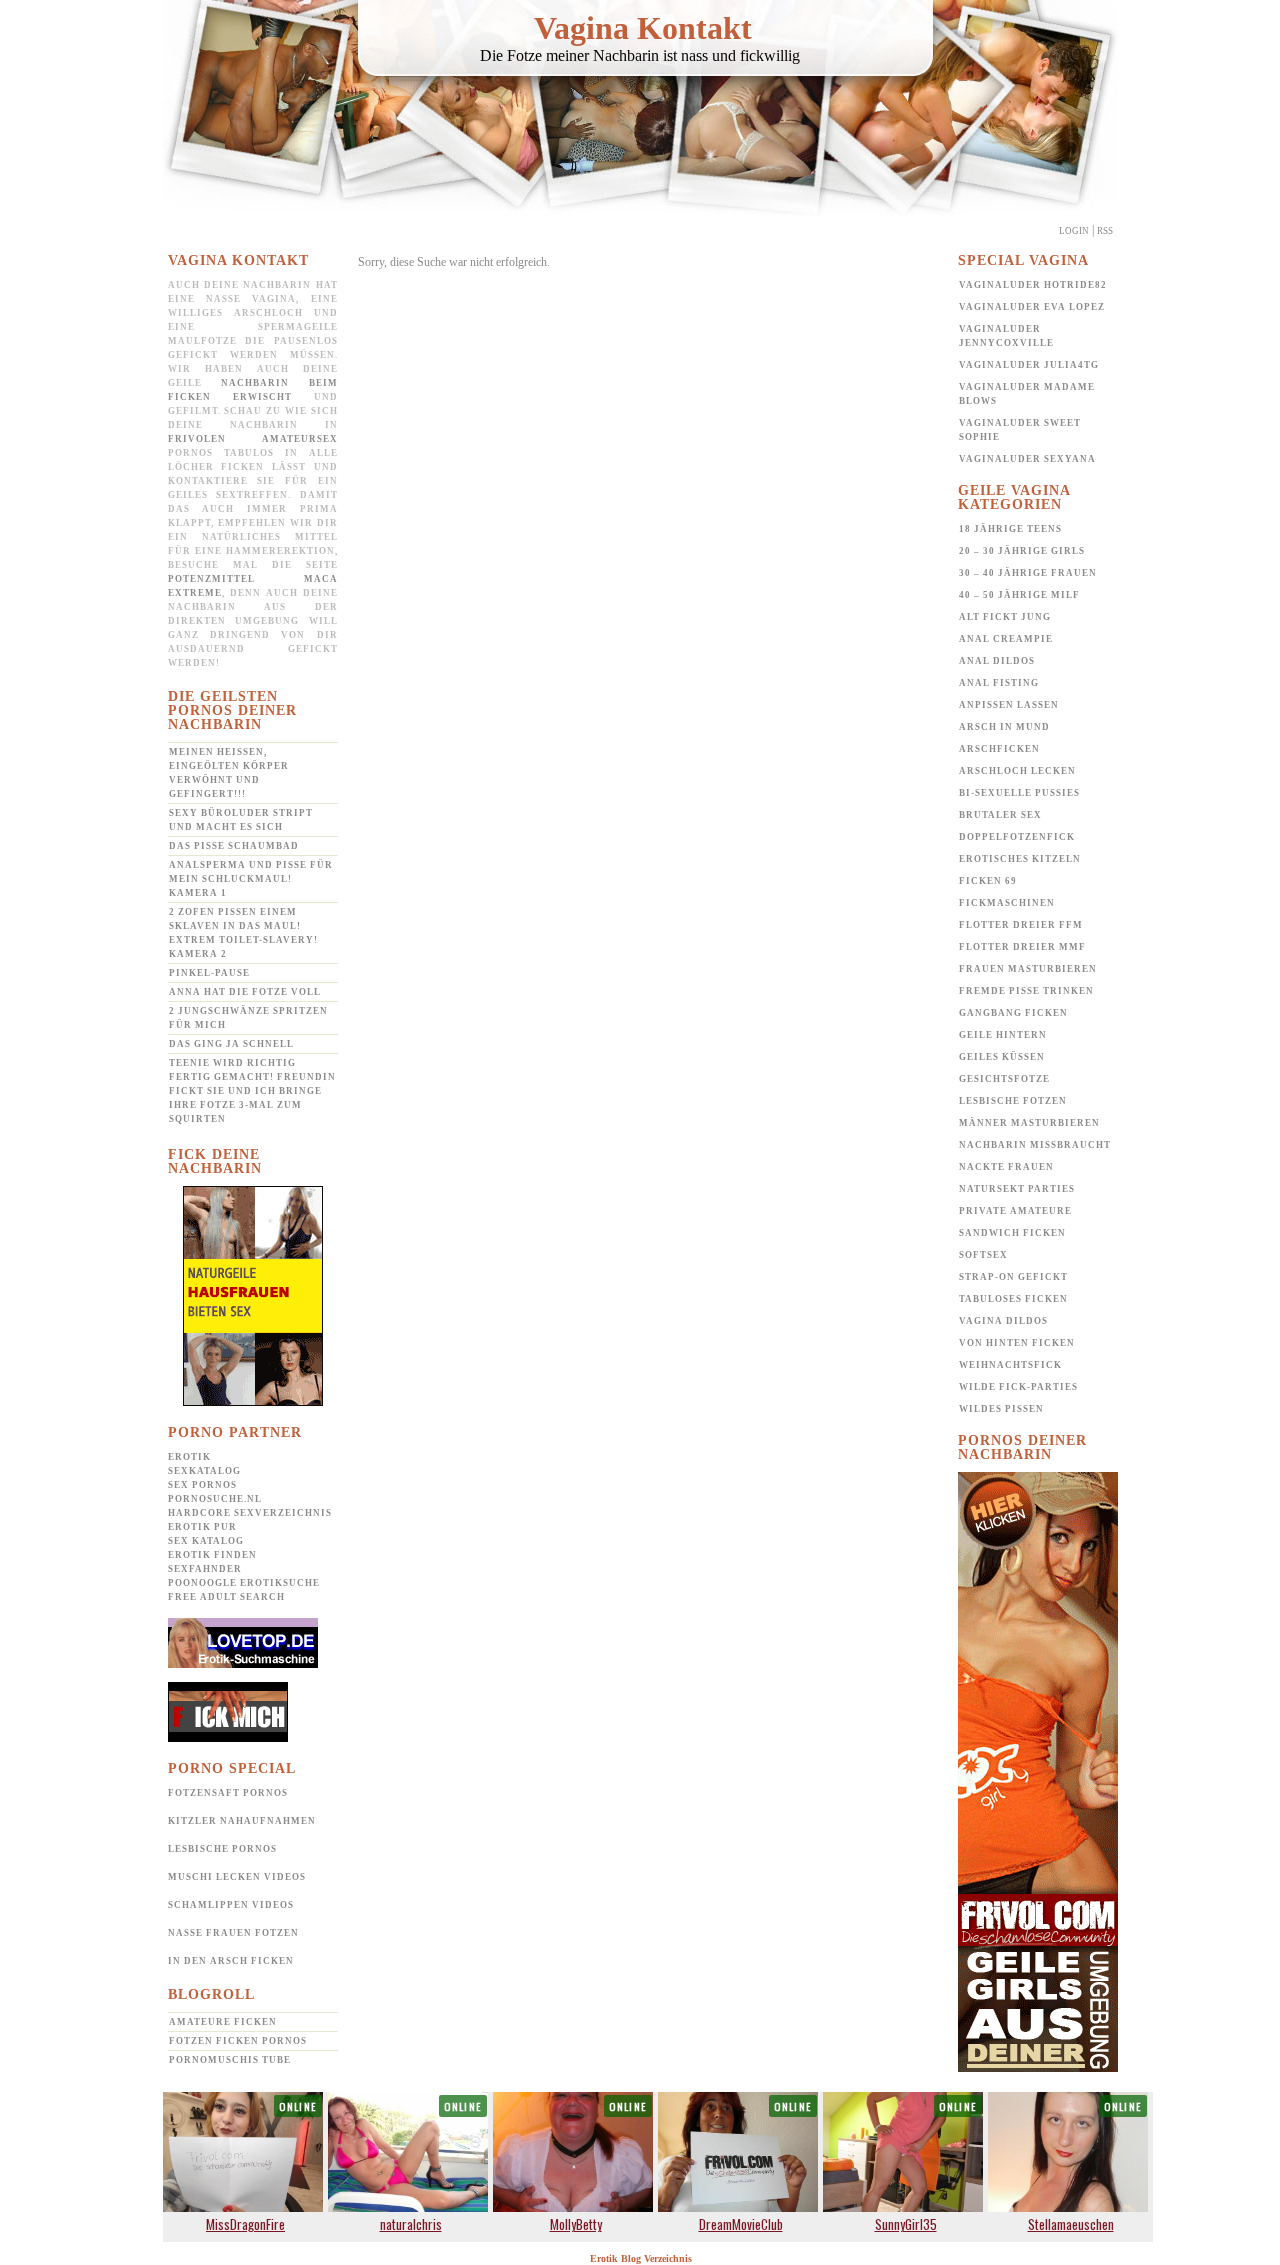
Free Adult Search (226, 1597)
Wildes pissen (1001, 1409)
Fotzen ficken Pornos (238, 2041)
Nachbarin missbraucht (1035, 1145)
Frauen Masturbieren (1028, 969)
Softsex (983, 1255)
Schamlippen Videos (231, 1905)
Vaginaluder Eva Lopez (1032, 307)
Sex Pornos (202, 1485)
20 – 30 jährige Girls (1022, 551)
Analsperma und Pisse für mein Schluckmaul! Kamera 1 (251, 879)
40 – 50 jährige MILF (1019, 595)
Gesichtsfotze (1004, 1079)
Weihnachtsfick (1010, 1365)
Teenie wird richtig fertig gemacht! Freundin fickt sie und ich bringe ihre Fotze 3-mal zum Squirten (252, 1091)
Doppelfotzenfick (1017, 837)
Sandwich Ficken (1012, 1233)
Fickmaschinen (1007, 903)
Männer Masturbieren (1029, 1123)
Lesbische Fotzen (1013, 1101)
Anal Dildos (997, 661)
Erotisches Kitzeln (1020, 859)
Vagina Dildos (1003, 1321)
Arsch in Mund (1004, 727)
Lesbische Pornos (222, 1849)
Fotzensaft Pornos (228, 1793)
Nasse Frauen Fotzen (233, 1933)
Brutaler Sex (1000, 815)
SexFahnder (205, 1569)
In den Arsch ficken (231, 1961)
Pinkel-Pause (209, 973)
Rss (1105, 231)
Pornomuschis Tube (230, 2060)
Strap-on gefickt (1013, 1277)
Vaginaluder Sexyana (1027, 459)
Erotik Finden (212, 1555)
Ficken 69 (988, 881)
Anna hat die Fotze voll (245, 992)
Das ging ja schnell (231, 1044)
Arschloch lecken (1017, 771)
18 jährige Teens (1010, 529)
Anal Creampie (1006, 639)
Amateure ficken (223, 2022)
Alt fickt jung (1005, 617)
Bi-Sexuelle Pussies (1019, 793)
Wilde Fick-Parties (1018, 1387)
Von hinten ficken (1017, 1343)
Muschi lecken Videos (237, 1877)
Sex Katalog (206, 1541)
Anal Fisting (999, 683)
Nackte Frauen (1006, 1167)
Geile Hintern (1003, 1035)
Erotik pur (202, 1527)
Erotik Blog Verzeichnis (641, 2258)
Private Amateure (1015, 1211)
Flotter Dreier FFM (1021, 925)
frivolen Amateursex (253, 439)
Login (1074, 231)
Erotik (189, 1457)
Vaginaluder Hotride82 (1033, 285)
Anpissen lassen (1009, 705)
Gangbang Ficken (1013, 1013)
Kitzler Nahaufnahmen (242, 1821)
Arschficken (999, 749)
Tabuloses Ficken (1013, 1299)
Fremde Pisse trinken (1026, 991)
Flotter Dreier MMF (1022, 947)
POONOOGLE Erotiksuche (244, 1583)
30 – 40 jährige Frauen (1028, 573)
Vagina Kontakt (643, 28)
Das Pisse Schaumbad (234, 846)
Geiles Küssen (1002, 1057)
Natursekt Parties (1017, 1189)
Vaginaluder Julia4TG (1029, 365)
